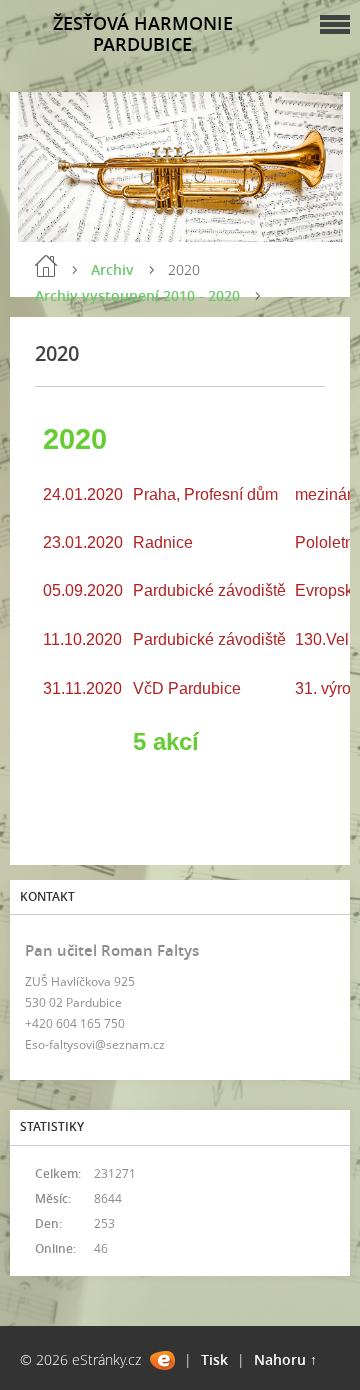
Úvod (46, 266)
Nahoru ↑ (285, 1359)
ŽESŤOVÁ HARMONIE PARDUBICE (143, 33)
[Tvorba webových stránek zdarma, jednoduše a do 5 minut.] (162, 1360)
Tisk (214, 1359)
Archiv (112, 269)
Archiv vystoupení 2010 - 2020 (137, 295)
